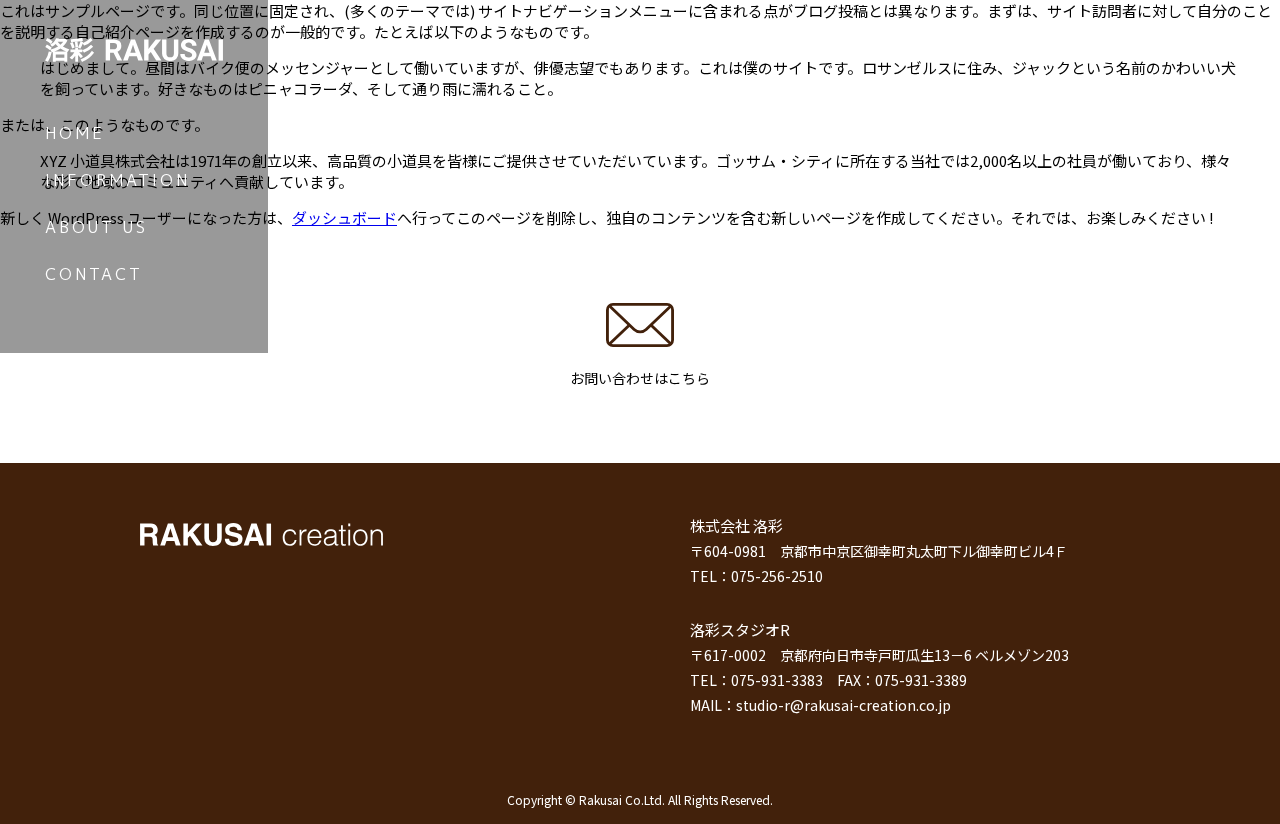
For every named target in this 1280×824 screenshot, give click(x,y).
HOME (75, 133)
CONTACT (94, 274)
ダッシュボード (344, 217)
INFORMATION (117, 180)
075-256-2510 (777, 576)
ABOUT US (96, 227)
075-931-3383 (777, 680)
